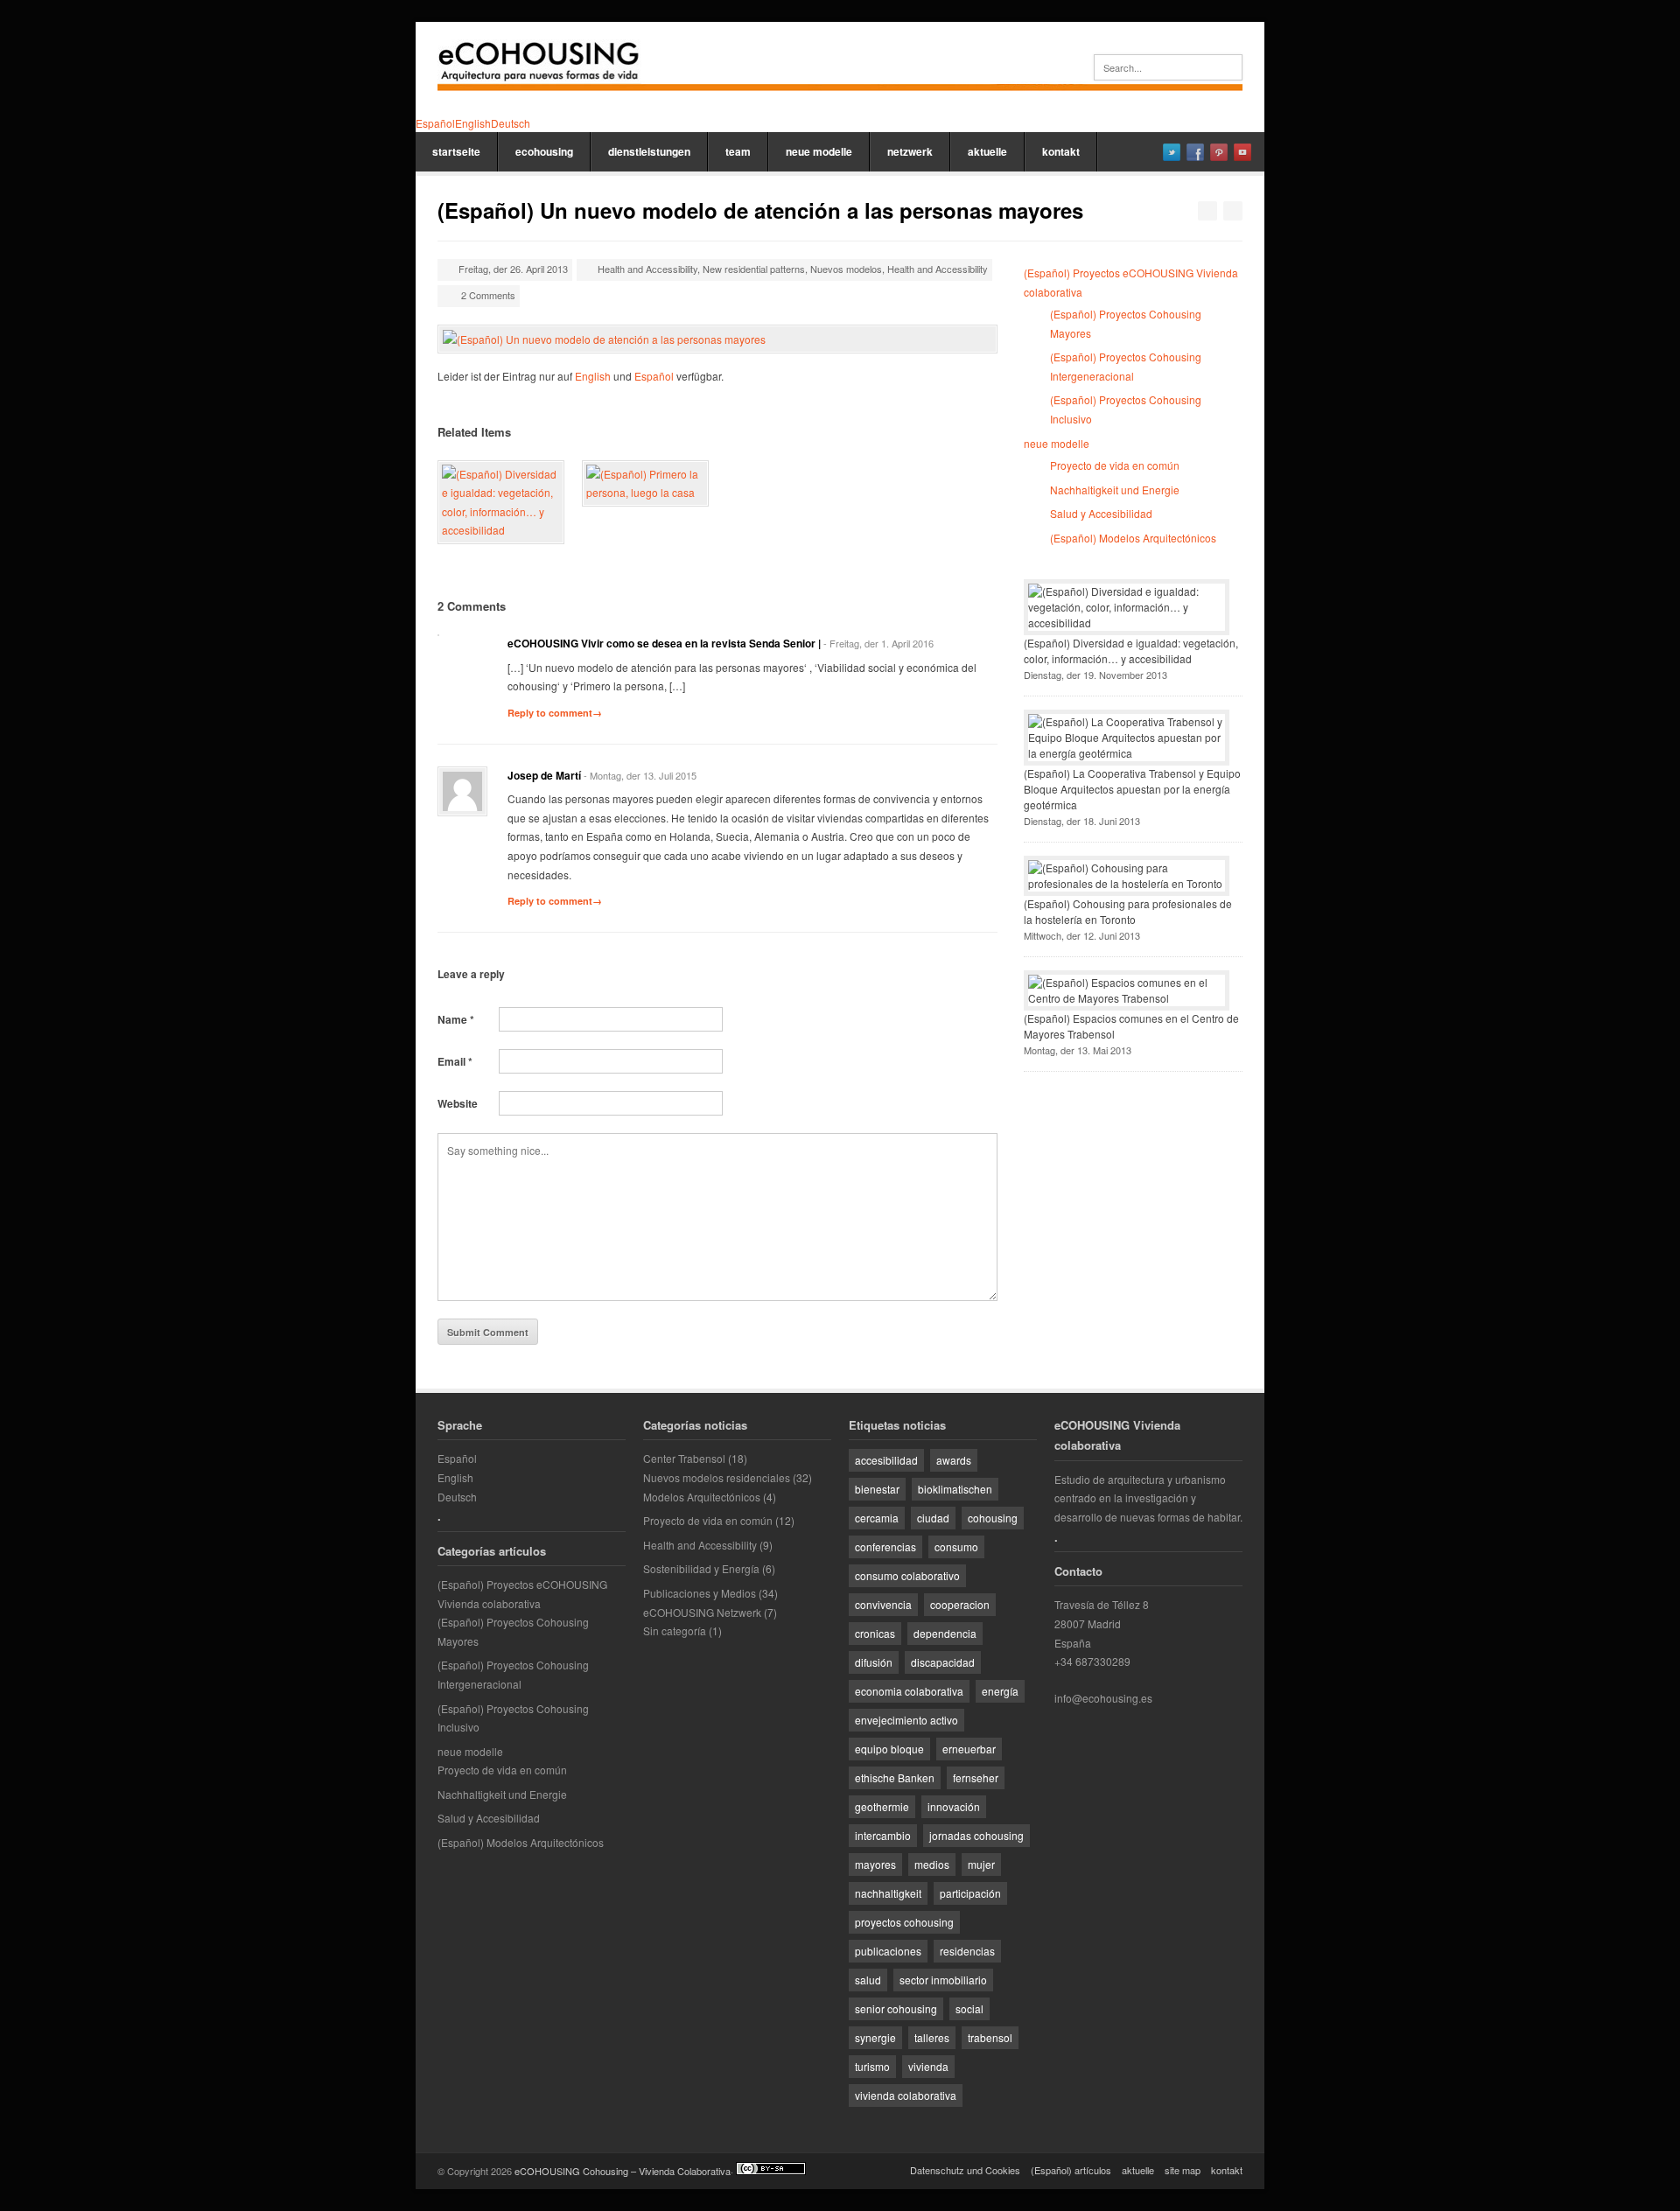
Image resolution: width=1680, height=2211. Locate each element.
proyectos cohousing (904, 1922)
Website (458, 1103)
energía (1000, 1691)
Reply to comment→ (555, 713)
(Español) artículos (1071, 2170)
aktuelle (987, 151)
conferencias (885, 1546)
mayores (875, 1864)
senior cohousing (896, 2008)
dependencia (945, 1633)
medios (932, 1864)
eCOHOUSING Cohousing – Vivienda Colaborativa (623, 2171)
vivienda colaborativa (906, 2095)
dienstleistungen (649, 151)
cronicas (875, 1633)
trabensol (990, 2037)
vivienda (928, 2066)
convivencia (883, 1604)
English (593, 376)
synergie (875, 2037)
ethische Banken (895, 1777)
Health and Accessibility (647, 269)
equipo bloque (889, 1749)
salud (868, 1980)
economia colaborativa (909, 1691)
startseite (456, 151)
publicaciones (888, 1951)
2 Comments (488, 295)
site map (1183, 2170)
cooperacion (960, 1604)
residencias (967, 1951)
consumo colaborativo (907, 1575)
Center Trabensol (684, 1458)
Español (654, 376)
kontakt (1061, 151)
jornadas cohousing (976, 1835)
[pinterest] (1219, 152)
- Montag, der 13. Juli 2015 (640, 775)
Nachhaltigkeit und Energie (1115, 490)
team (738, 151)
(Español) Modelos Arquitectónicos (1133, 538)
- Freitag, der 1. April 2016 (878, 643)
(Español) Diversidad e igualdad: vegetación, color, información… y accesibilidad (1131, 651)
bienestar (877, 1489)
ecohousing (544, 151)
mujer (981, 1864)
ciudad (933, 1518)
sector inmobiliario (943, 1980)
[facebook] (1195, 152)
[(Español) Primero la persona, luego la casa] (645, 483)
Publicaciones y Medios (700, 1593)
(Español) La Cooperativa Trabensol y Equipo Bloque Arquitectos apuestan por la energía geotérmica (1132, 789)
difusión (874, 1662)
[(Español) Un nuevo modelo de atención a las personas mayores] (717, 339)
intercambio (883, 1835)
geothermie (882, 1806)
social (969, 2008)
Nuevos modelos (846, 269)
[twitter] (1172, 152)
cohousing (993, 1518)
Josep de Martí (544, 775)
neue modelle (819, 151)
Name (456, 1019)
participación (970, 1893)
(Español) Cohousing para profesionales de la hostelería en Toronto (1128, 911)
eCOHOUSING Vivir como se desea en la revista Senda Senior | (664, 643)
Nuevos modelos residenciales (717, 1477)
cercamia (877, 1518)
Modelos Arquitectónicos (702, 1497)
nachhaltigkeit (888, 1893)
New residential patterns (754, 269)
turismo (872, 2066)
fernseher (976, 1777)
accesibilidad (886, 1460)
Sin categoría (675, 1630)
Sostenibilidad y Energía (701, 1568)
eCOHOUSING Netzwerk (702, 1612)
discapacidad (943, 1662)
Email (455, 1061)
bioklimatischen (955, 1489)
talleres (932, 2037)
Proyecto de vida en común (1115, 465)
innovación (954, 1806)
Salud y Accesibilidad (1101, 513)
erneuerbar (969, 1749)
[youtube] (1242, 152)
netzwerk (910, 151)
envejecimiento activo (906, 1720)
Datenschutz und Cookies (965, 2170)
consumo (956, 1546)
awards (954, 1460)
